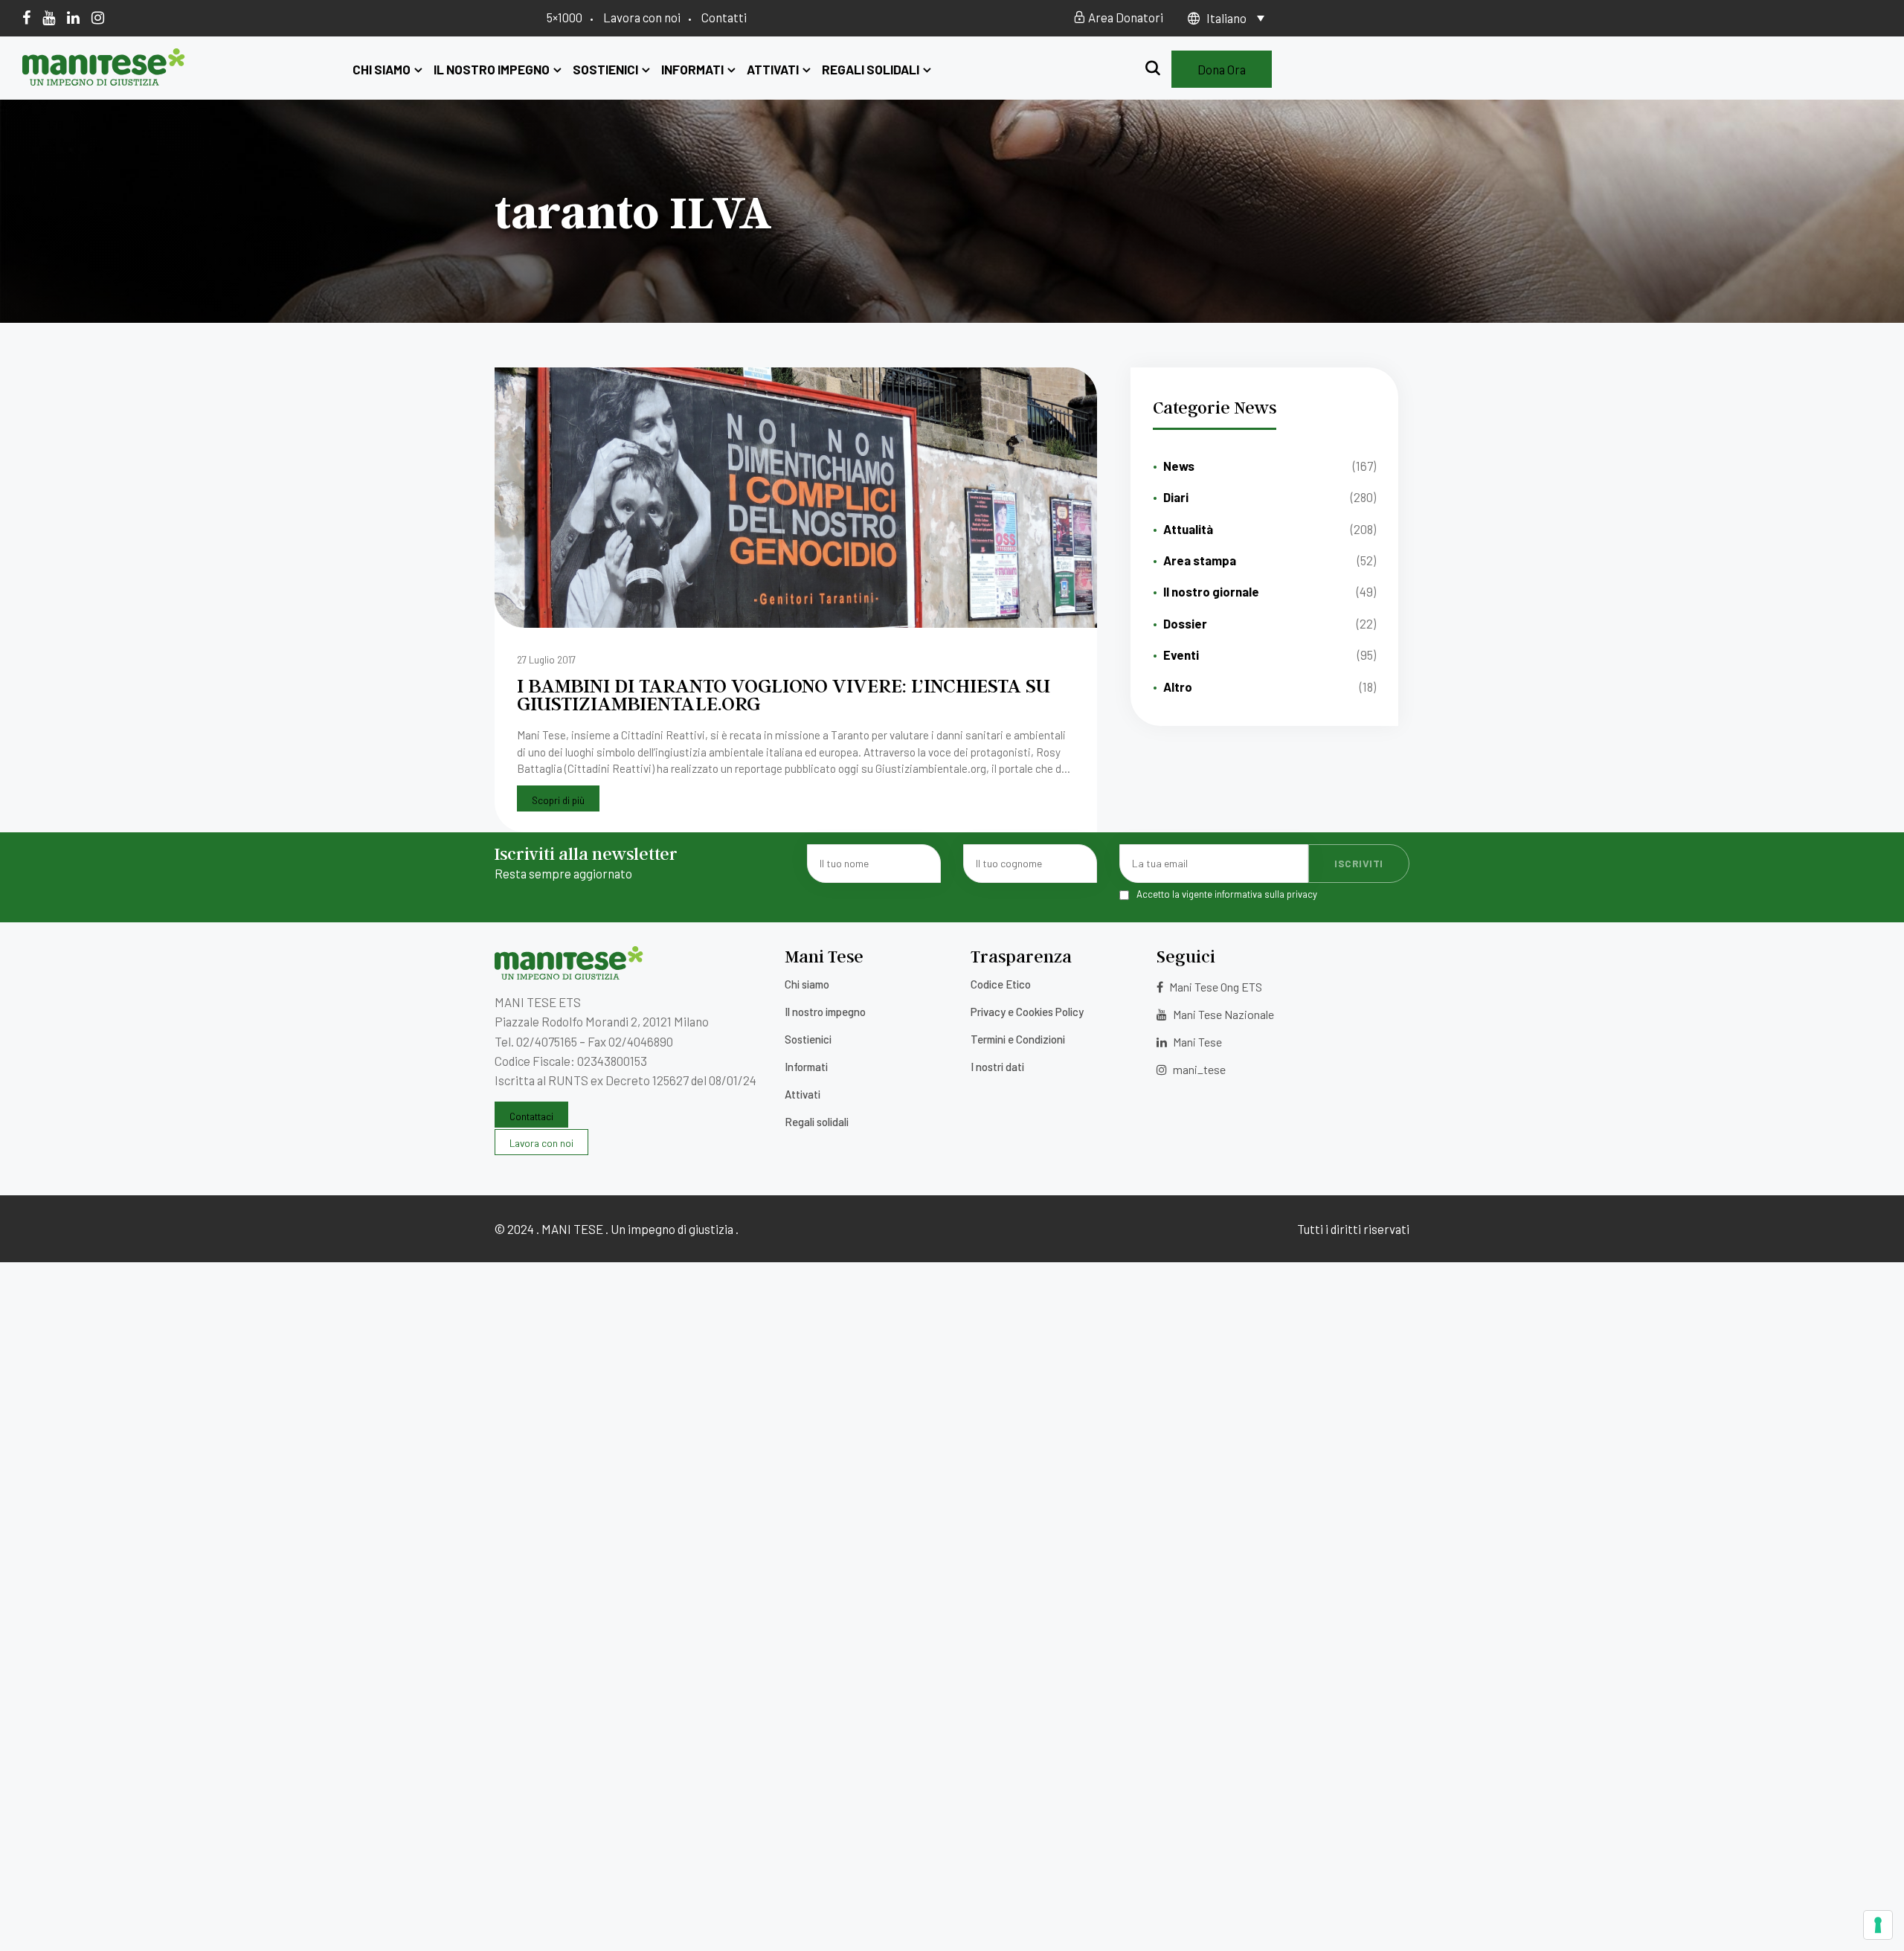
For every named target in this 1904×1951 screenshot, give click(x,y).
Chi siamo (382, 69)
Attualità (1188, 529)
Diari (1176, 497)
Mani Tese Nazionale (1222, 1014)
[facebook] (26, 17)
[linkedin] (73, 17)
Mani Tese (1196, 1042)
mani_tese (1198, 1069)
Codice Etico (1001, 984)
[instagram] (98, 17)
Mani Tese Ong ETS (1215, 987)
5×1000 (565, 17)
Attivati (773, 69)
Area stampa (1200, 560)
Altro (1178, 687)
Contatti (724, 17)
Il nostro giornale (1211, 591)
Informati (692, 69)
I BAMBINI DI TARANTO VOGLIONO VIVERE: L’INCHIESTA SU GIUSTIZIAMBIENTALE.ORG (784, 694)
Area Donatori (1125, 17)
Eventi (1181, 655)
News (1179, 466)
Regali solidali (871, 69)
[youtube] (49, 17)
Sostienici (605, 69)
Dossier (1185, 623)
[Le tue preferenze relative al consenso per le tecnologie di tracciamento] (1878, 1925)
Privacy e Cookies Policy (1027, 1012)
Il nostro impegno (492, 69)
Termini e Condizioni (1018, 1039)
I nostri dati (997, 1067)
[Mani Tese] (104, 80)
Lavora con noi (642, 17)
